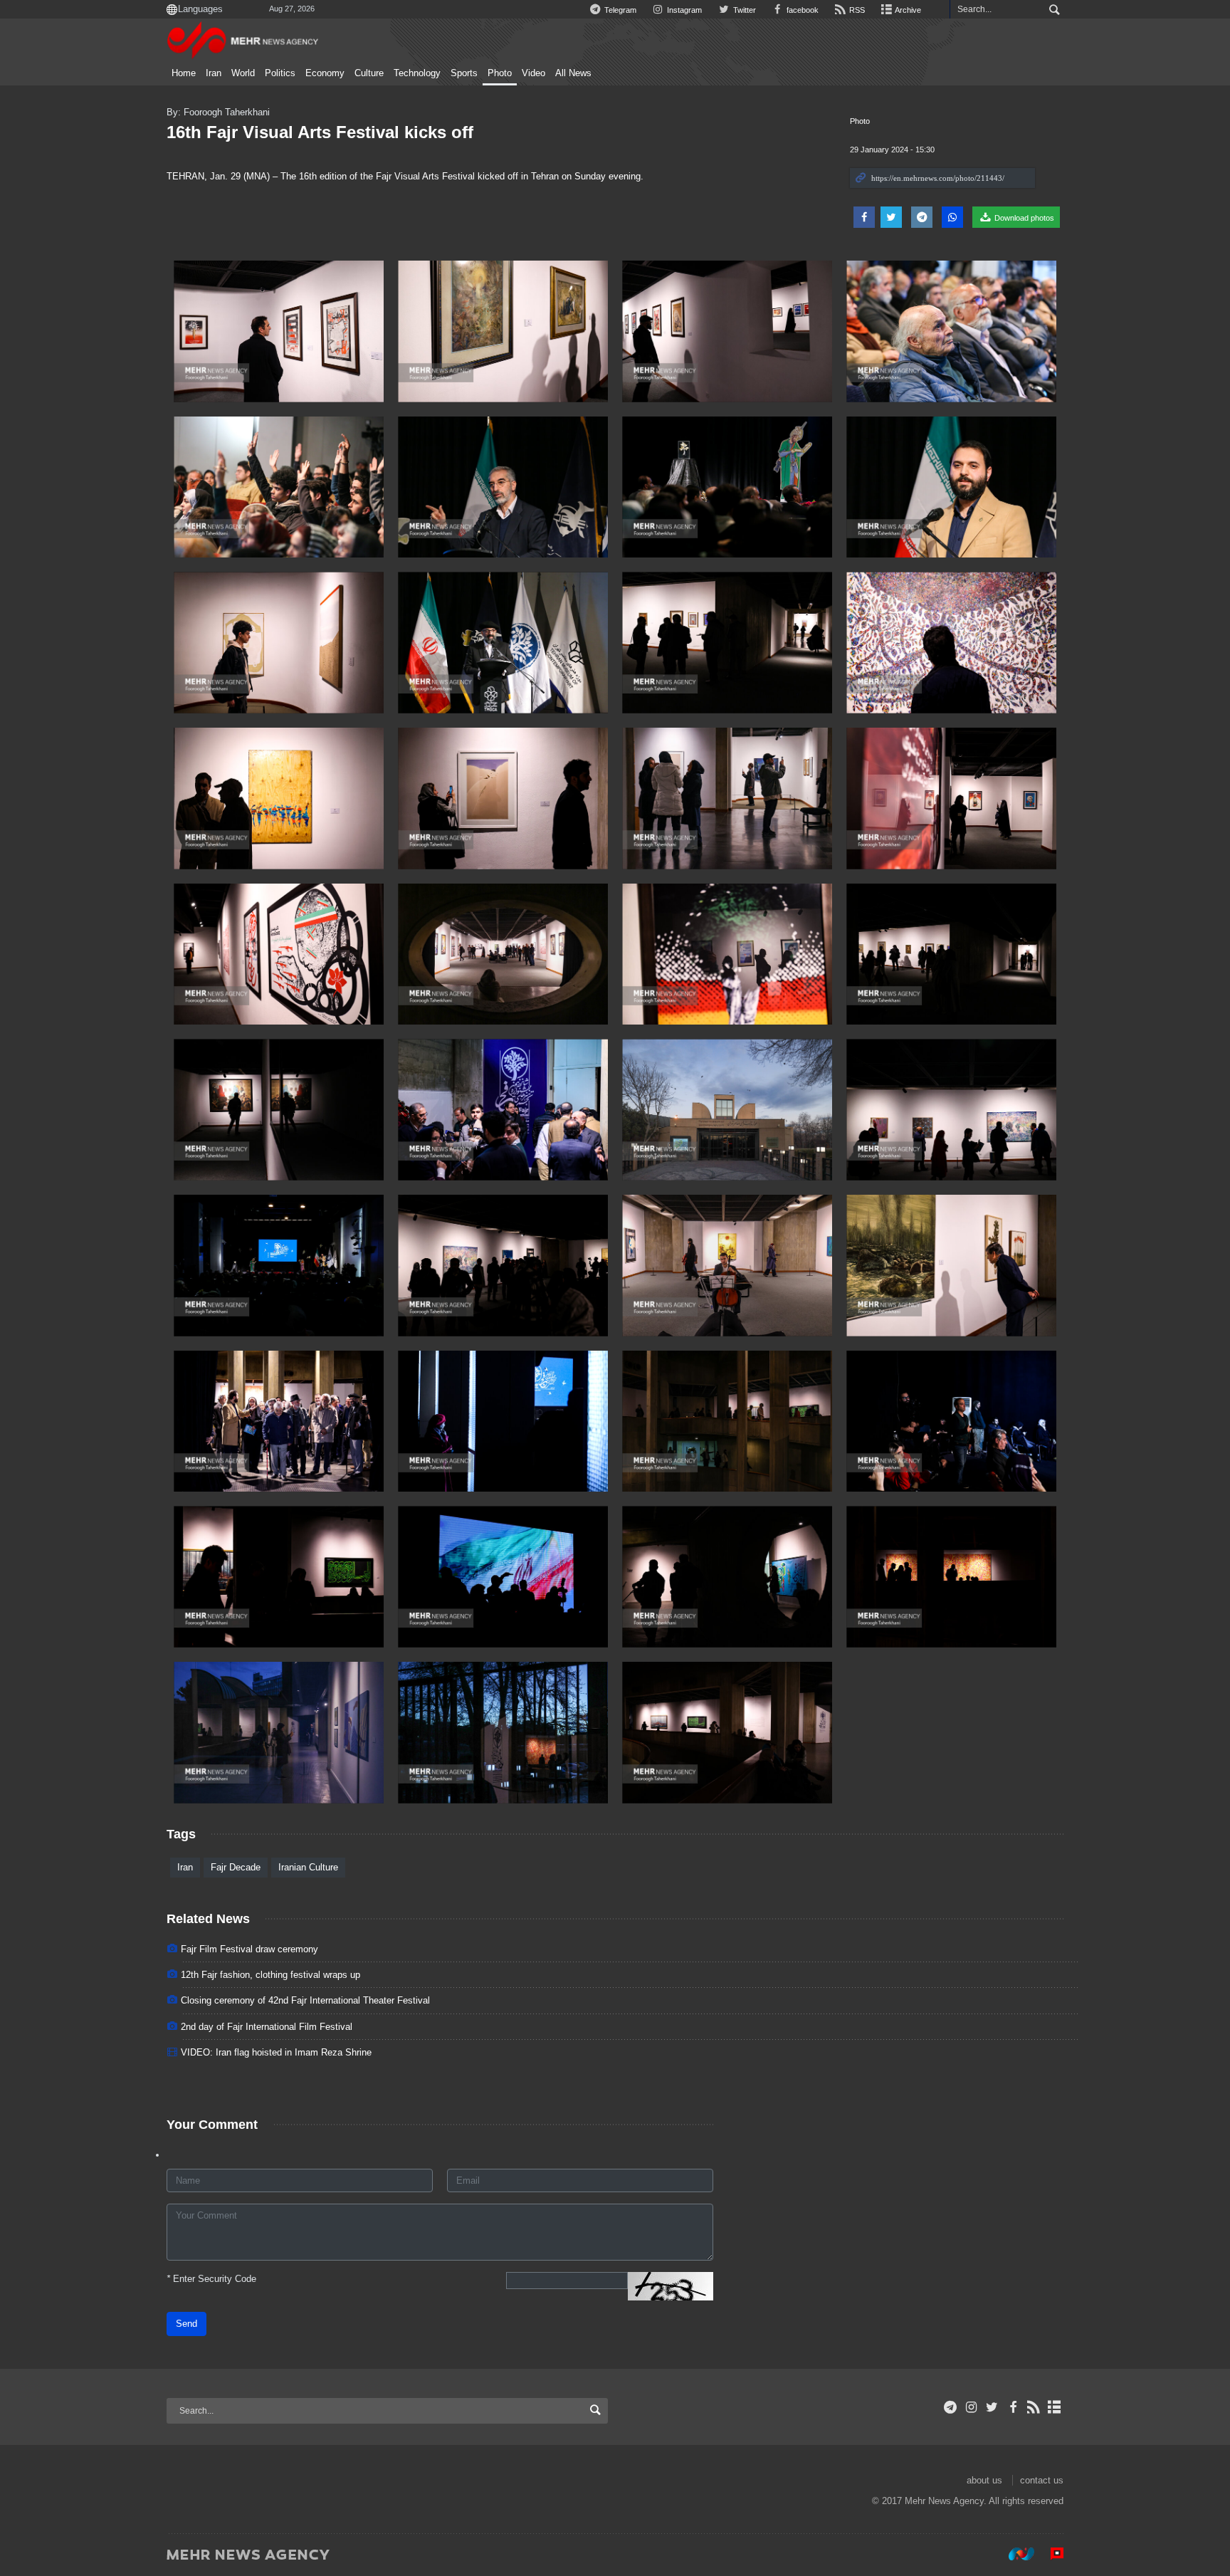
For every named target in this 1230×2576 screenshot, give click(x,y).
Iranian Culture (308, 1867)
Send (186, 2324)
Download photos (1023, 218)
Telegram (619, 10)
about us (984, 2480)
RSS (856, 10)
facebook (801, 10)
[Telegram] (951, 2407)
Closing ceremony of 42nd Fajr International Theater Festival (305, 2000)
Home (184, 73)
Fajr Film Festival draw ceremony (249, 1949)
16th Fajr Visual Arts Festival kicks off (320, 132)
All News (573, 73)
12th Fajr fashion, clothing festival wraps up (270, 1975)
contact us (1042, 2480)
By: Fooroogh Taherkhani (218, 112)
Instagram (683, 10)
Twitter (743, 10)
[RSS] (1034, 2407)
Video (533, 73)
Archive (907, 10)
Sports (464, 73)
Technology (417, 73)
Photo (500, 73)
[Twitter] (992, 2407)
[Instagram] (971, 2407)
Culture (369, 73)
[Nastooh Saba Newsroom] (1014, 2554)
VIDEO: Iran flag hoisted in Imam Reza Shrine (276, 2052)
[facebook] (1013, 2407)
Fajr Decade (236, 1867)
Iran (214, 73)
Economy (325, 73)
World (243, 73)
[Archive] (1055, 2407)
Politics (280, 73)
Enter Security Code (211, 2279)
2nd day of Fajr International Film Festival (267, 2027)
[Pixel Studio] (1050, 2554)
